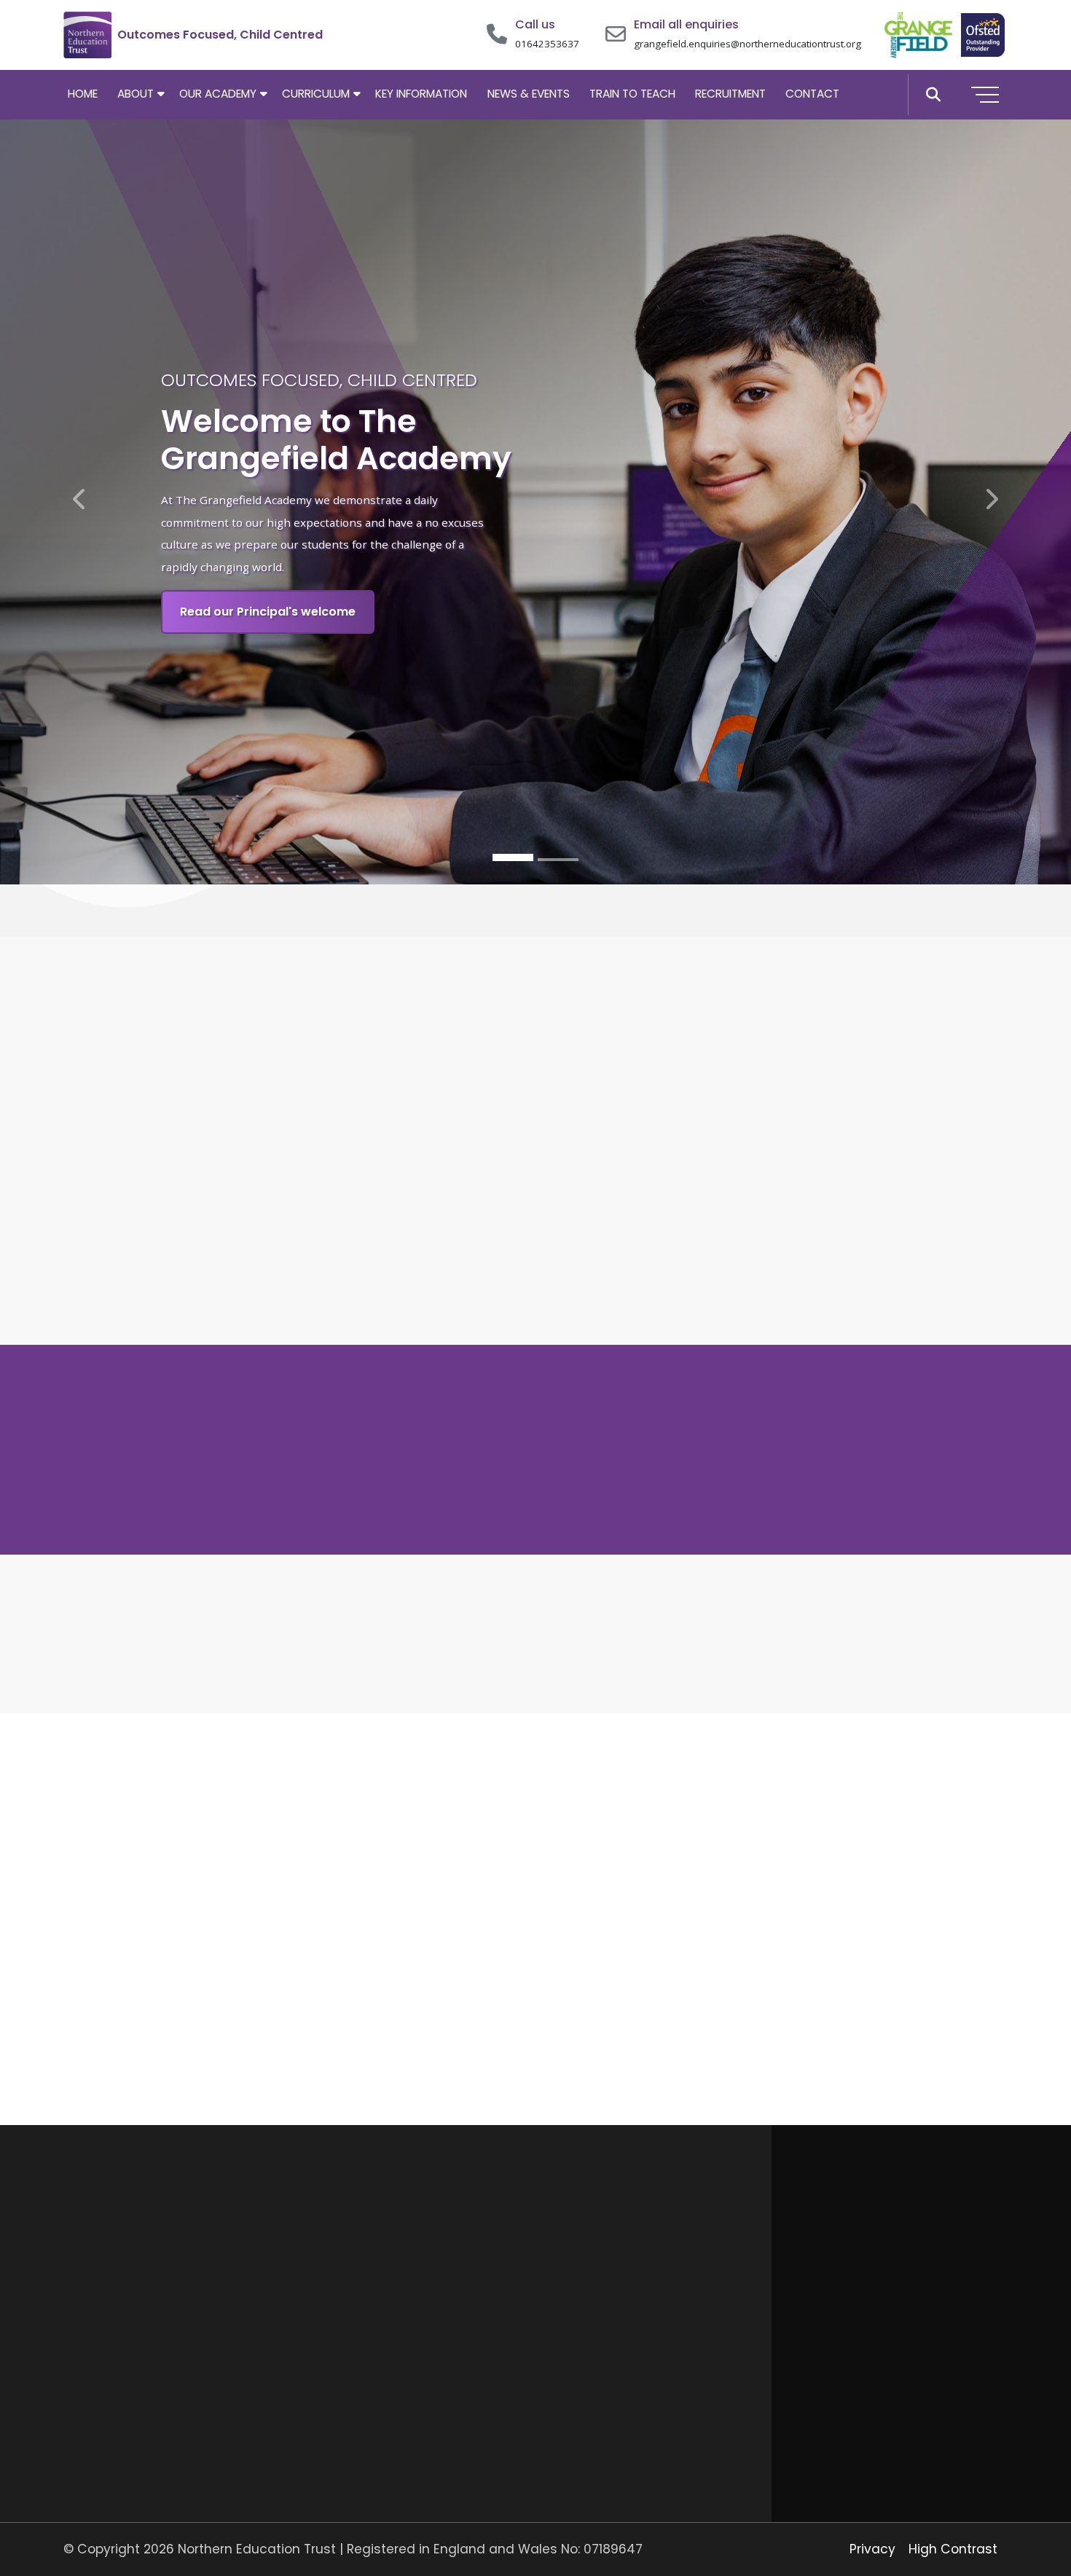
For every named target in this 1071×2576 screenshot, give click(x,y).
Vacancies (331, 2407)
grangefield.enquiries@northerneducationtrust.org (748, 44)
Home (83, 94)
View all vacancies (950, 2342)
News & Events (529, 94)
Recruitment (730, 94)
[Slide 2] (558, 860)
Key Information (421, 94)
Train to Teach (632, 94)
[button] (933, 95)
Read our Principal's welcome (268, 612)
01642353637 (547, 44)
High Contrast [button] (953, 2549)
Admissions (333, 2348)
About (136, 94)
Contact (812, 94)
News (317, 2377)
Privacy (872, 2549)
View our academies (754, 2034)
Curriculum (316, 94)
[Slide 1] (513, 858)
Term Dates (336, 2318)
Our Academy (218, 94)
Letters (322, 2288)
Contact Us (334, 2437)
